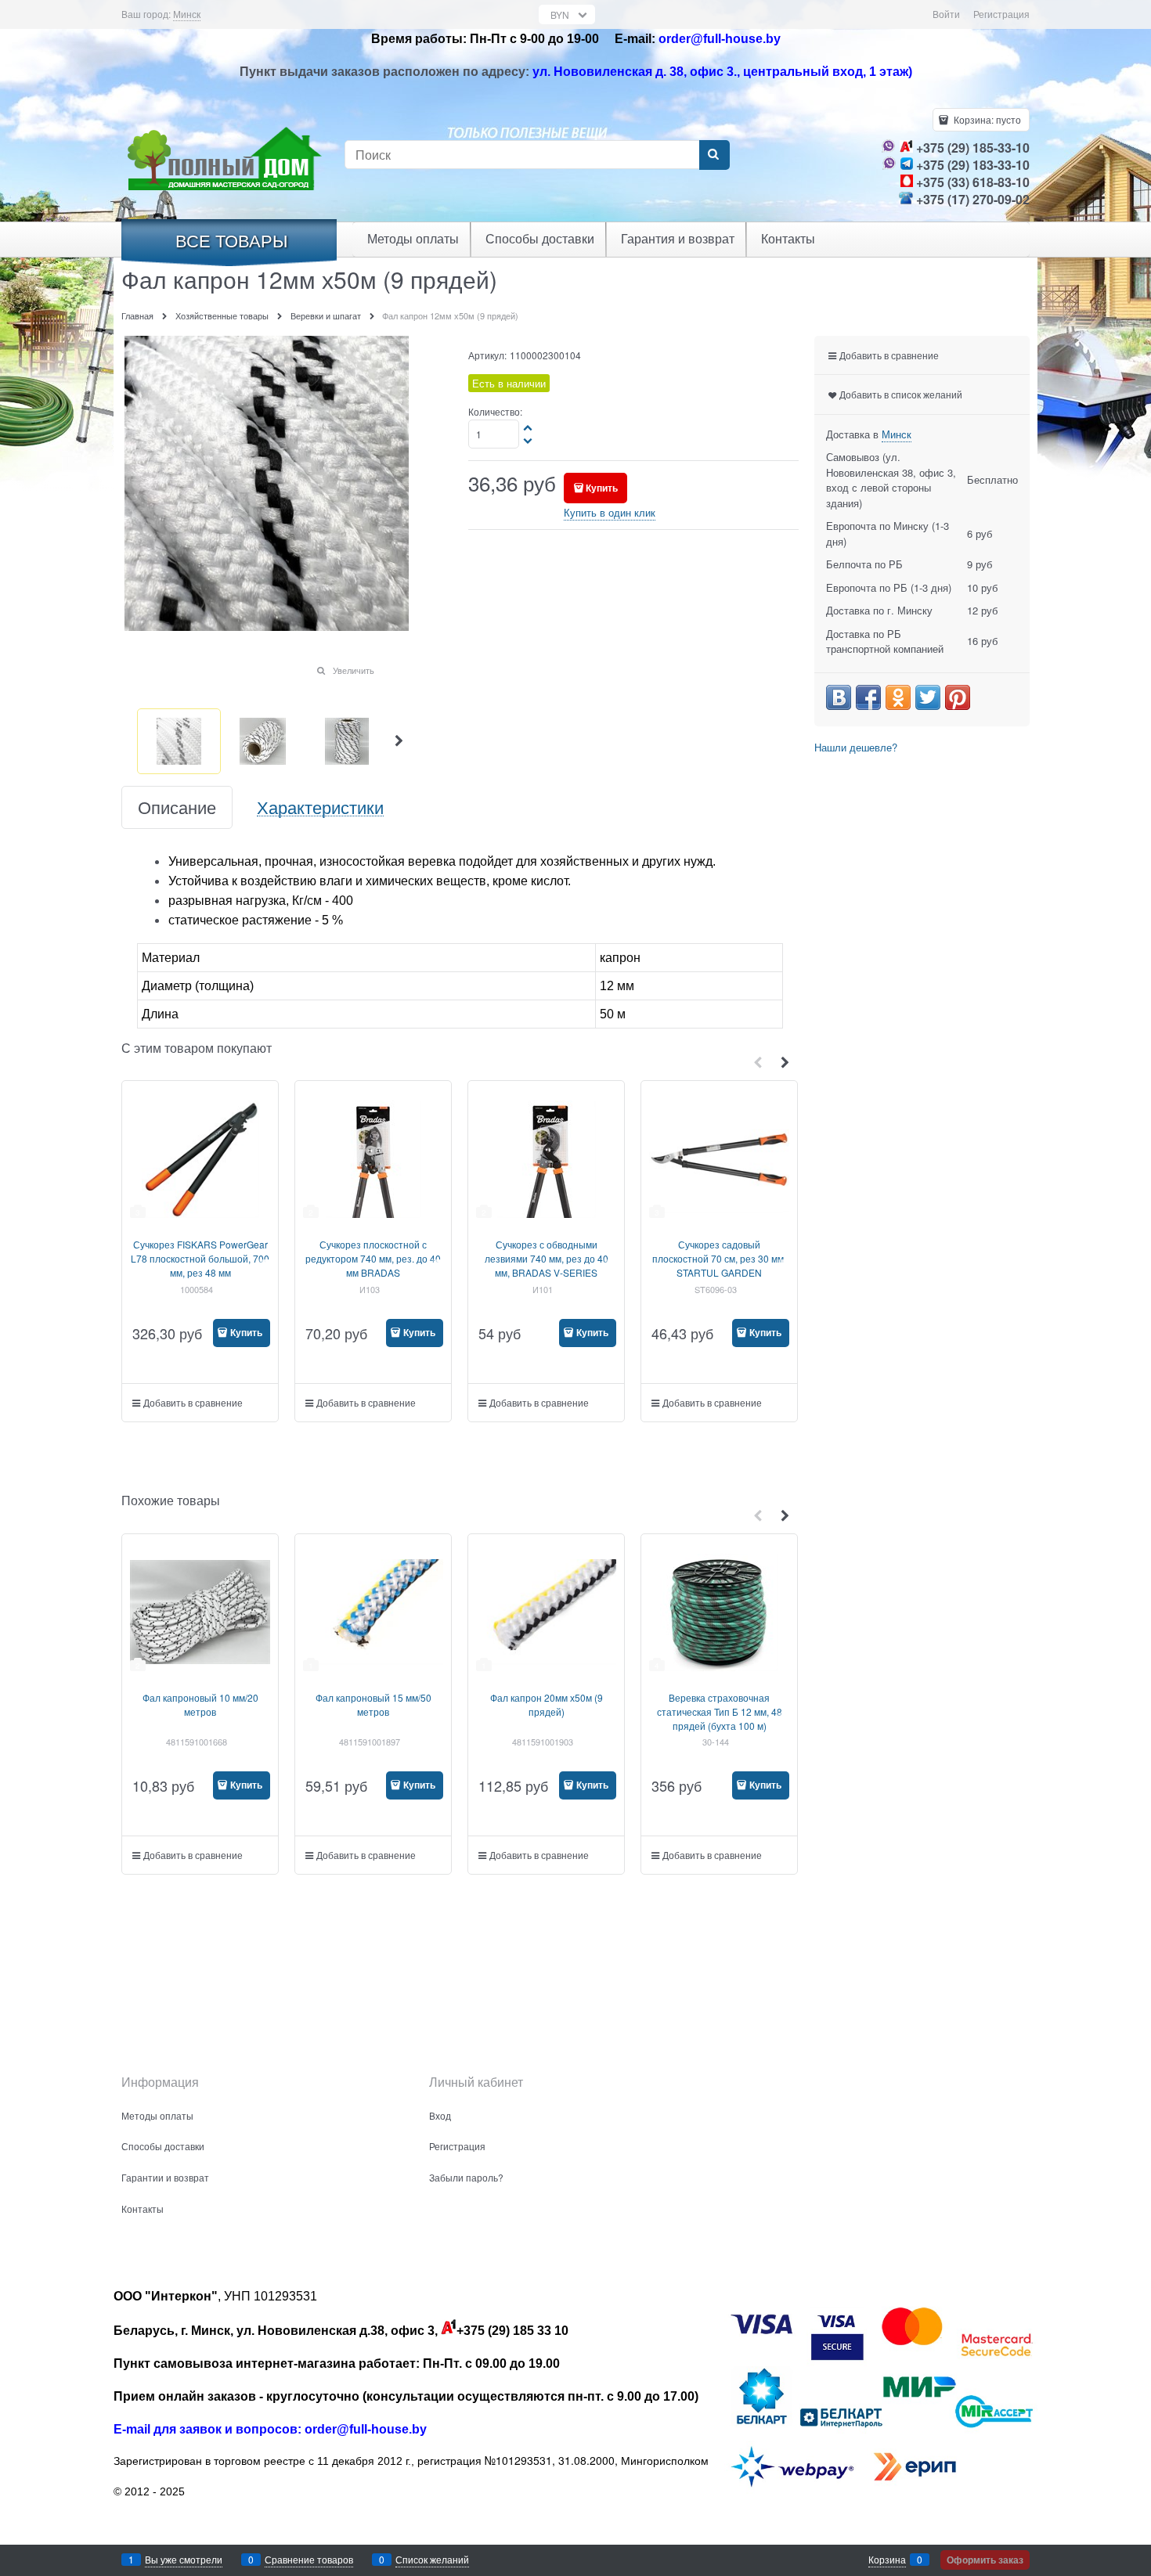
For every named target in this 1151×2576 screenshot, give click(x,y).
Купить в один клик (610, 512)
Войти (946, 14)
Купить (602, 488)
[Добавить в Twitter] (928, 697)
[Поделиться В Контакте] (839, 697)
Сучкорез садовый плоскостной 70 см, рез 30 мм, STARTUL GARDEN (719, 1258)
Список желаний (432, 2559)
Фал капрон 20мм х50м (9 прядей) (547, 1704)
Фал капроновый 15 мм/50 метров (373, 1704)
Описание (177, 807)
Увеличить (354, 670)
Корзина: (986, 119)
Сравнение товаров (309, 2559)
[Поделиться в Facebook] (868, 697)
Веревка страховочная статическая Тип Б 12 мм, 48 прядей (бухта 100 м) (720, 1711)
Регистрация (1001, 14)
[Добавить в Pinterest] (958, 697)
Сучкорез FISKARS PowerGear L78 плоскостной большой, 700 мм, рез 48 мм (200, 1258)
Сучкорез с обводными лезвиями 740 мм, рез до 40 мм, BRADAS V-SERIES (547, 1258)
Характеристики (320, 807)
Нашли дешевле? (856, 747)
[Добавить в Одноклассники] (898, 697)
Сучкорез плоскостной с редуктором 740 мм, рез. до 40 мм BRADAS (373, 1258)
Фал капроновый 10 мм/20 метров (200, 1704)
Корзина (887, 2559)
